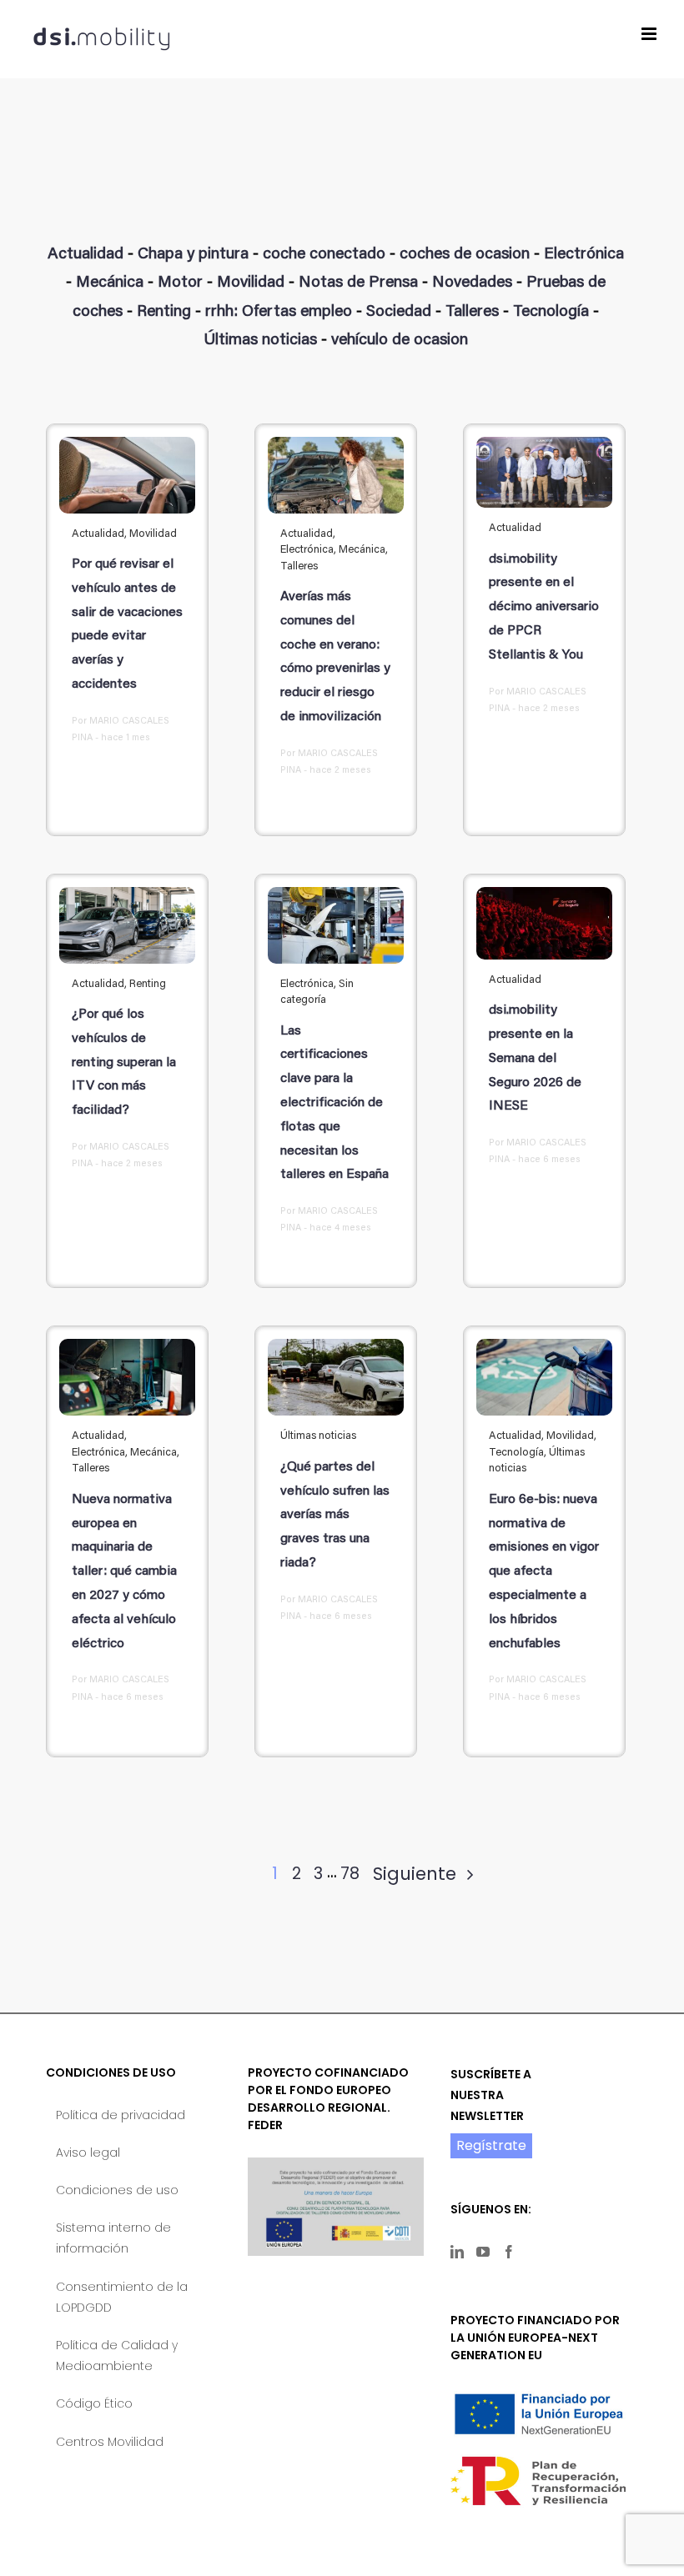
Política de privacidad (121, 2115)
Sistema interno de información (113, 2238)
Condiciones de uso (117, 2190)
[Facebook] (509, 2252)
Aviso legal (88, 2153)
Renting (164, 312)
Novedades (472, 283)
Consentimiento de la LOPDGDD (122, 2297)
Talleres (472, 312)
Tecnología (551, 312)
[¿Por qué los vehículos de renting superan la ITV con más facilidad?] (127, 925)
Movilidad (251, 283)
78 (350, 1874)
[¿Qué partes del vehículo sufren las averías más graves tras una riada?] (336, 1377)
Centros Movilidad (110, 2442)
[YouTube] (483, 2252)
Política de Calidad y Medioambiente (117, 2355)
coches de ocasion (465, 255)
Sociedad (399, 312)
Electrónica (584, 255)
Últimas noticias (260, 341)
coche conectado (324, 255)
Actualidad (85, 255)
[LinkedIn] (457, 2252)
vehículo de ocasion (400, 341)
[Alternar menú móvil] (650, 34)
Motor (180, 283)
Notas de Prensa (358, 283)
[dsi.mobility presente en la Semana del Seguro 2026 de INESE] (544, 923)
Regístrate (491, 2145)
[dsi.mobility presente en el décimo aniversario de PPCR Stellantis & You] (544, 472)
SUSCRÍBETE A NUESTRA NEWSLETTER (491, 2095)
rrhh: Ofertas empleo (279, 312)
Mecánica (110, 283)
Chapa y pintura (193, 255)
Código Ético (94, 2403)
